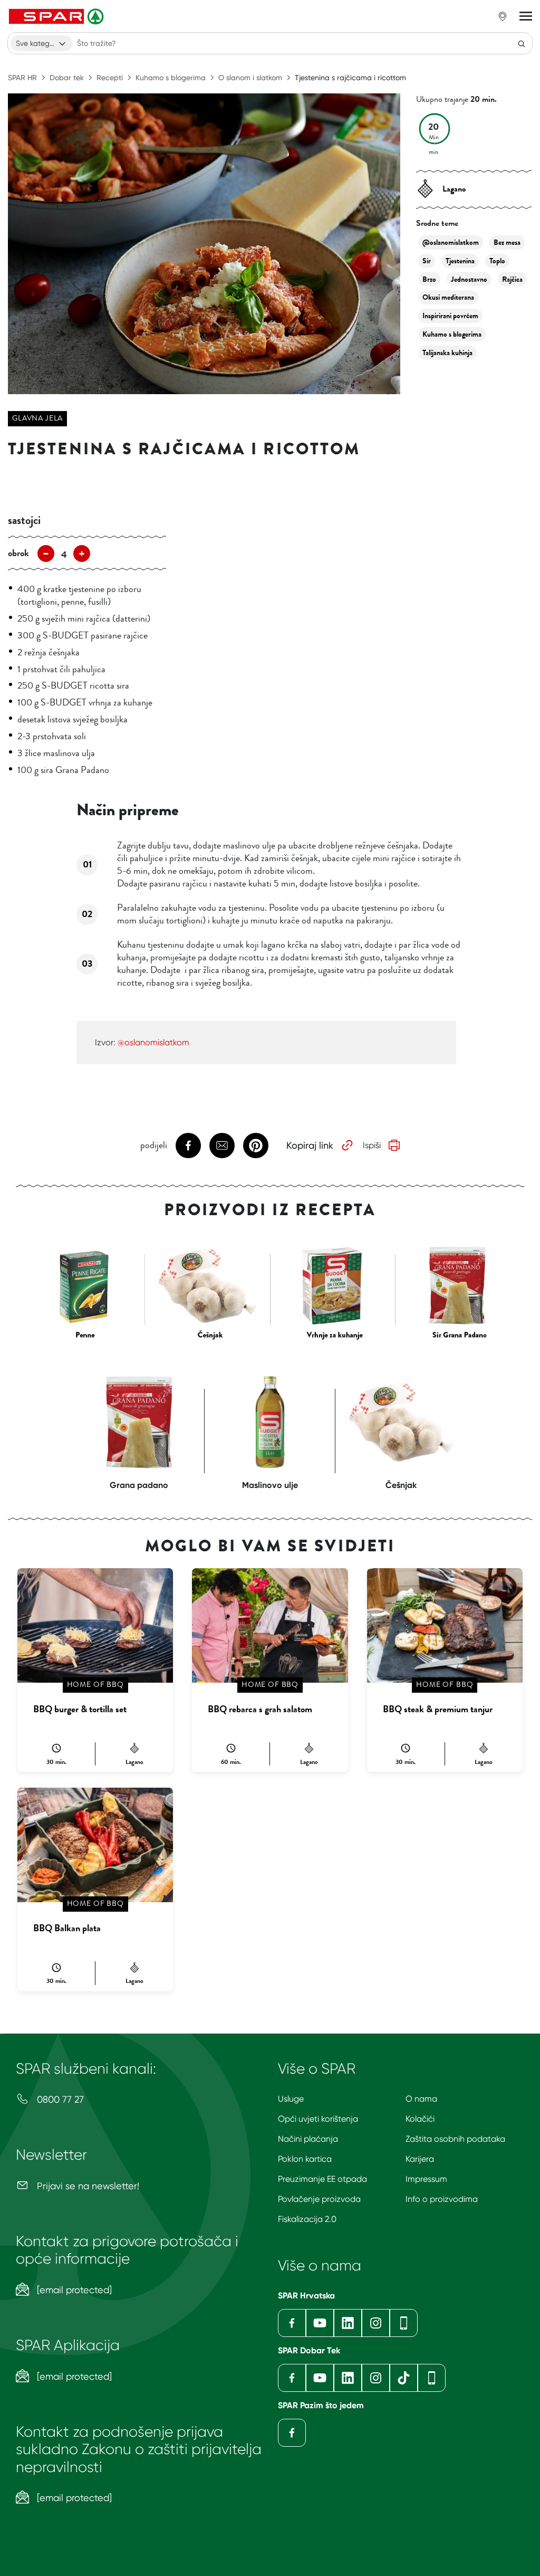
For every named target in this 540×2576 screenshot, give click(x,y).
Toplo (497, 261)
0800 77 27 (59, 2099)
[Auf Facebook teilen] (188, 1146)
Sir (427, 261)
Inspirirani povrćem (450, 316)
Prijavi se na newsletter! (87, 2186)
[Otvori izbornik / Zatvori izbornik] (526, 16)
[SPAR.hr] (57, 16)
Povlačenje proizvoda (319, 2199)
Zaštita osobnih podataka (455, 2139)
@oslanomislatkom (451, 242)
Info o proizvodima (442, 2199)
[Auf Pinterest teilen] (256, 1146)
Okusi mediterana (448, 297)
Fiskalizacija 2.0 (307, 2219)
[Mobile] (404, 2323)
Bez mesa (507, 242)
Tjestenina (460, 261)
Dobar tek (67, 78)
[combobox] (42, 43)
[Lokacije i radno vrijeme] (503, 16)
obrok (18, 553)
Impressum (426, 2179)
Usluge (291, 2099)
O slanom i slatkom (250, 78)
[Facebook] (292, 2323)
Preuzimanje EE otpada (322, 2179)
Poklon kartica (305, 2159)
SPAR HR (22, 78)
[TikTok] (404, 2378)
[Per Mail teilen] (222, 1146)
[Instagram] (376, 2323)
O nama (421, 2099)
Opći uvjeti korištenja (318, 2119)
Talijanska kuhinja (447, 353)
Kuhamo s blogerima (171, 78)
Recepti (110, 78)
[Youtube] (320, 2323)
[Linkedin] (348, 2323)
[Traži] (522, 43)
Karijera (420, 2159)
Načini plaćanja (308, 2139)
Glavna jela (37, 418)
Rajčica (512, 279)
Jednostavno (469, 279)
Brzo (429, 279)
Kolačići (420, 2119)
